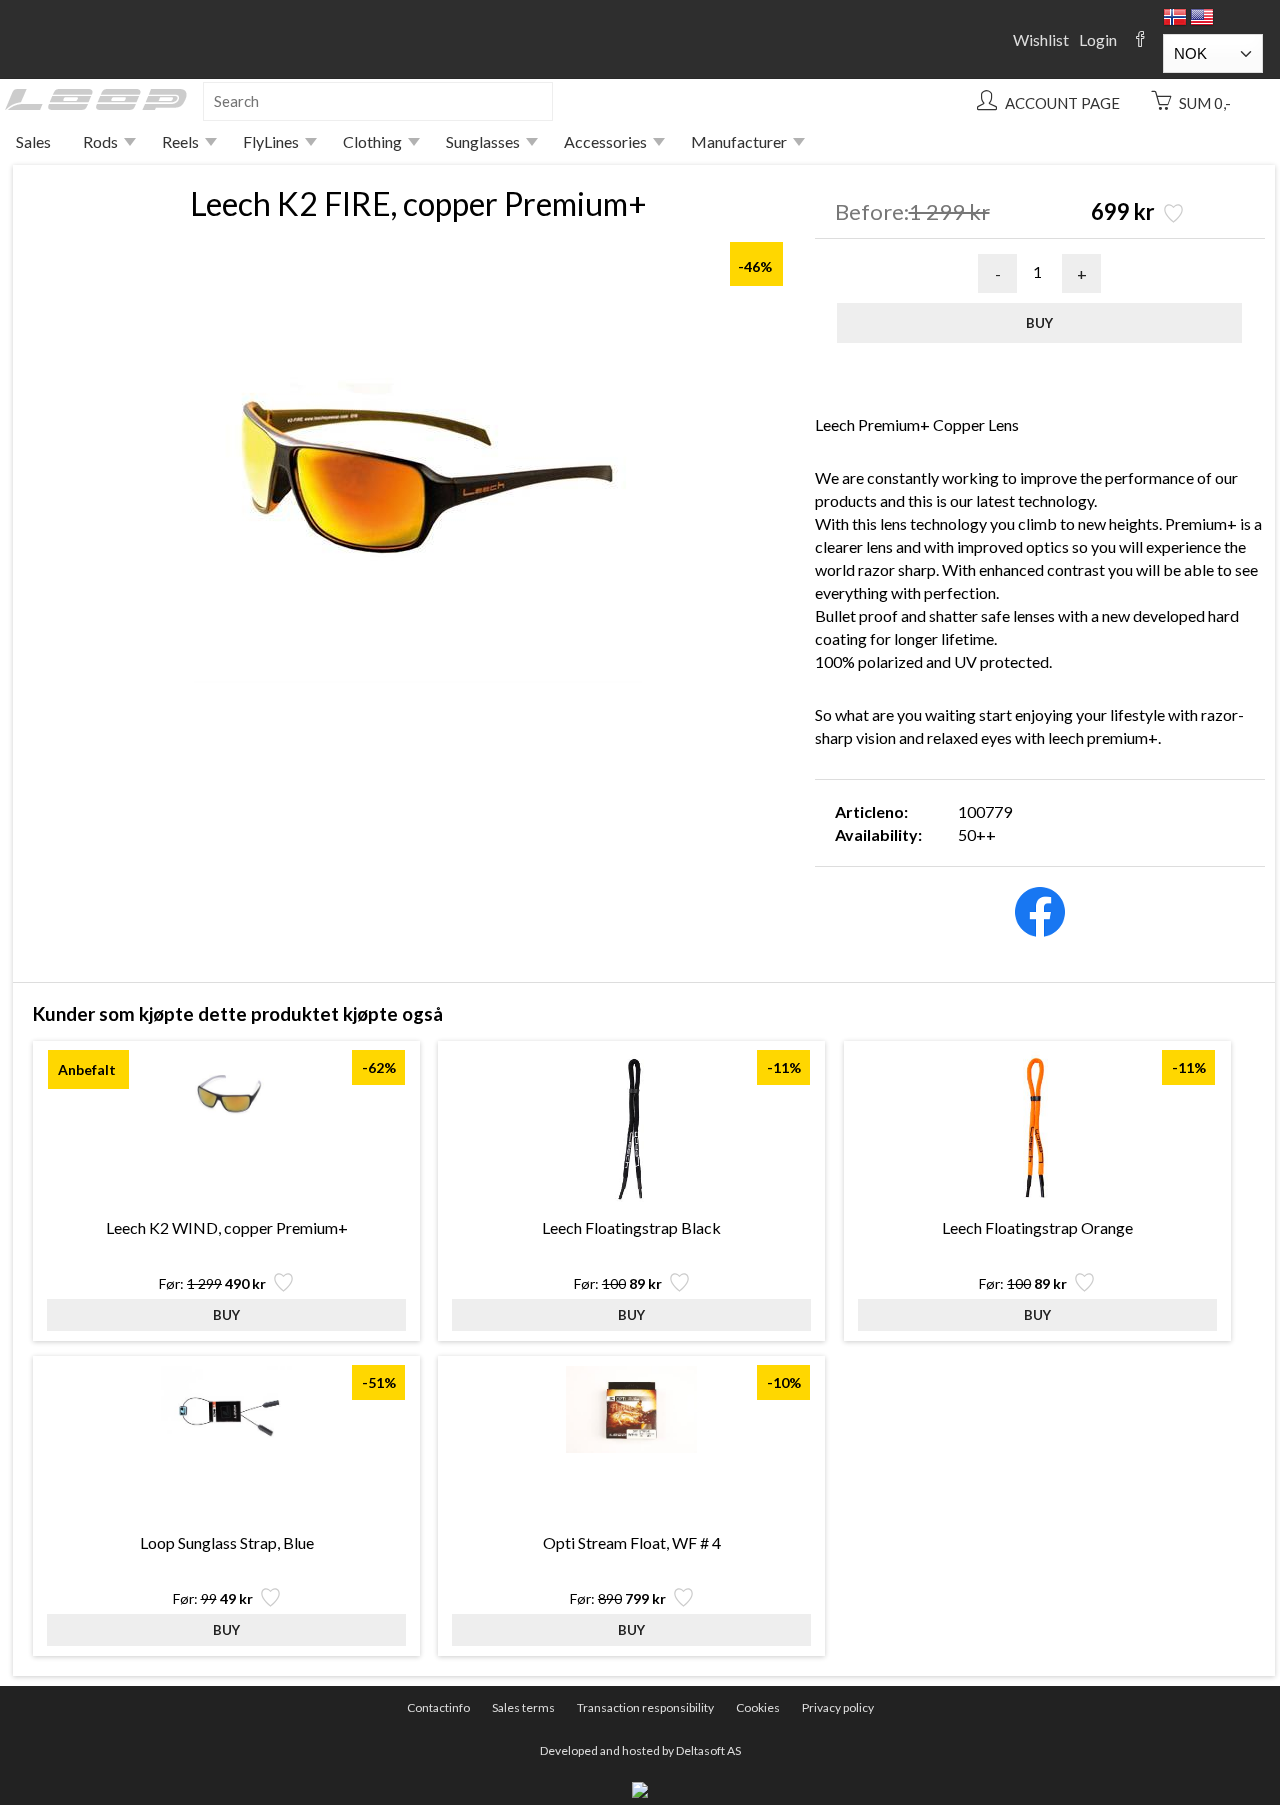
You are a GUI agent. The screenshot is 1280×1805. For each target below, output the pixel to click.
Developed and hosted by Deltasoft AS (640, 1750)
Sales (33, 141)
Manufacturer (739, 141)
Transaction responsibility (645, 1707)
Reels (180, 141)
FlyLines (271, 141)
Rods (100, 141)
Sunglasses (483, 141)
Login (1098, 39)
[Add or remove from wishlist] (1171, 215)
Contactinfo (438, 1707)
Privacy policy (838, 1707)
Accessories (605, 141)
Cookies (758, 1707)
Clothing (372, 141)
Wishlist (1041, 39)
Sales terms (523, 1707)
